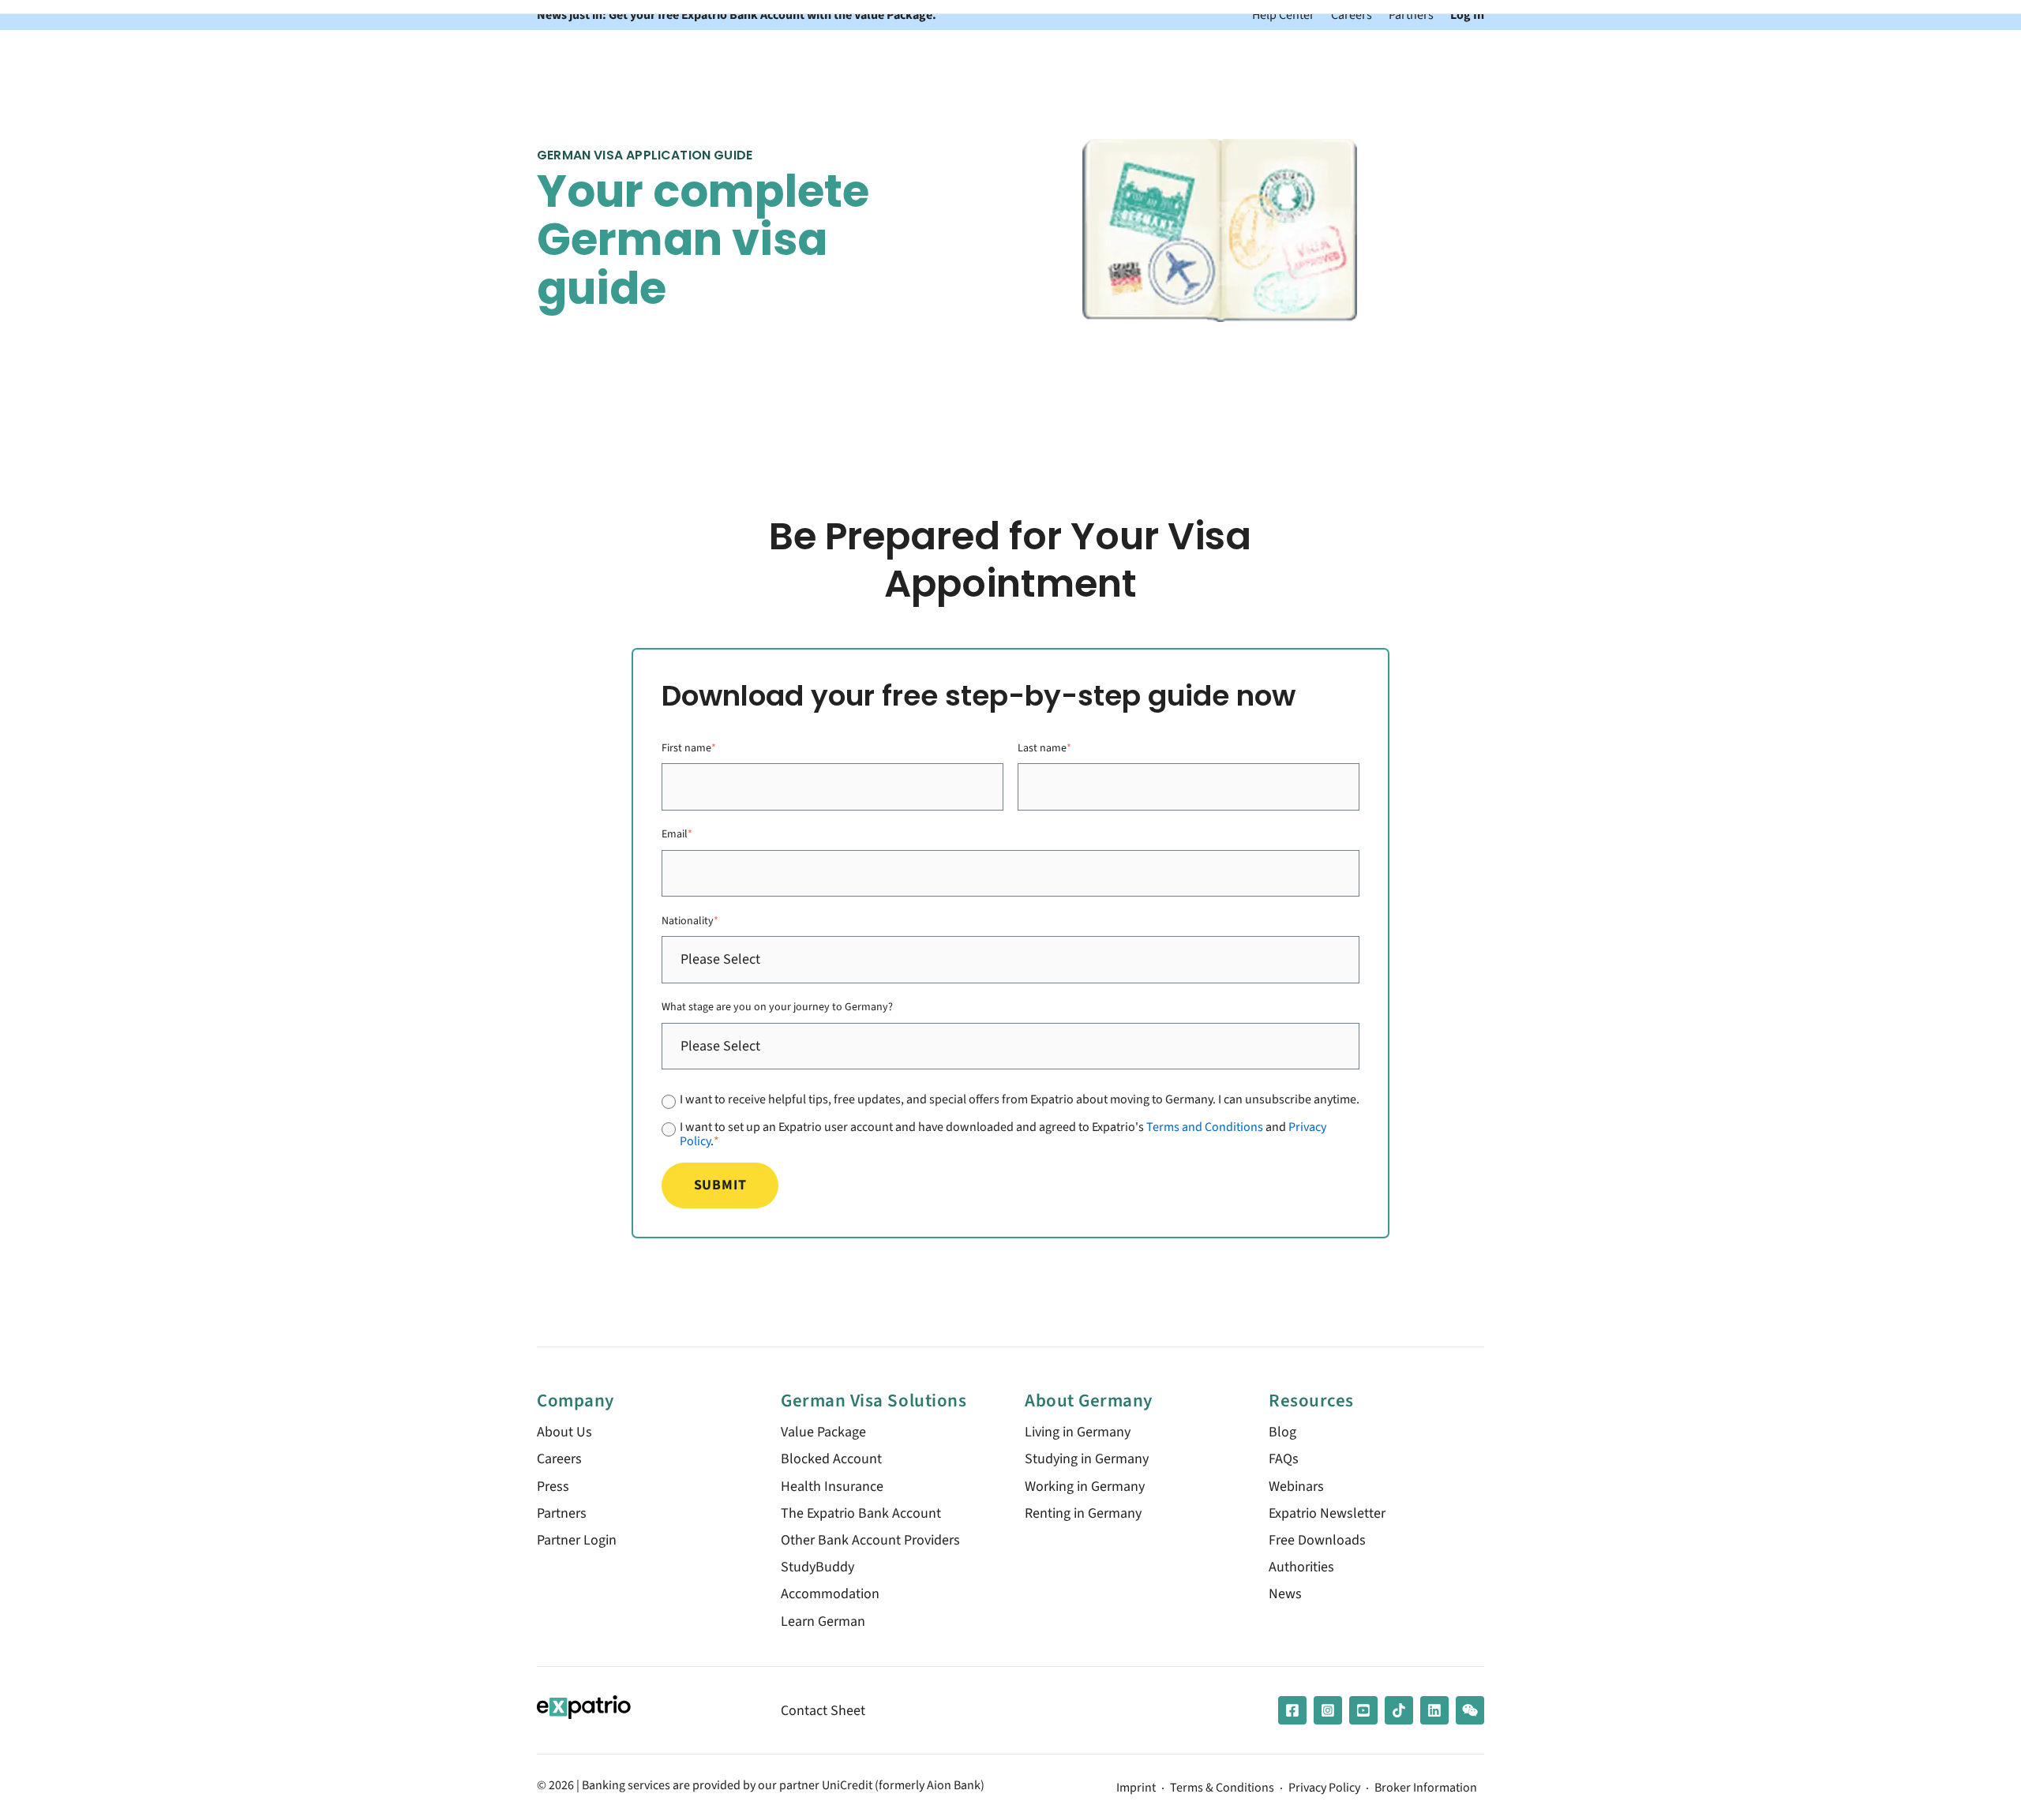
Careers (1352, 15)
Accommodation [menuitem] (830, 1594)
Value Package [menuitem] (823, 1432)
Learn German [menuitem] (823, 1622)
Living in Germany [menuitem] (1078, 1432)
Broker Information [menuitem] (1426, 1788)
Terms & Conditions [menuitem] (1222, 1788)
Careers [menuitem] (559, 1459)
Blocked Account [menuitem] (831, 1459)
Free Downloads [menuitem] (1317, 1540)
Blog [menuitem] (1282, 1432)
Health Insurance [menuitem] (832, 1487)
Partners (1411, 15)
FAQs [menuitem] (1284, 1459)
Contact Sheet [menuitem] (823, 1711)
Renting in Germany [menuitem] (1083, 1513)
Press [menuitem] (553, 1487)
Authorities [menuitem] (1301, 1567)
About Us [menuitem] (564, 1432)
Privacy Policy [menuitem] (1324, 1788)
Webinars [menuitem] (1296, 1487)
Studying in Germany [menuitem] (1087, 1459)
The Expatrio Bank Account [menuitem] (861, 1513)
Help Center (1283, 15)
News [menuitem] (1285, 1594)
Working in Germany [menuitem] (1085, 1487)
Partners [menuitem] (562, 1513)
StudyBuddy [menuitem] (817, 1567)
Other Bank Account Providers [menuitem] (870, 1540)
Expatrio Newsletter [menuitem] (1327, 1513)
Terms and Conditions (1205, 1127)
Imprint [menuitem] (1136, 1788)
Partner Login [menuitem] (577, 1540)
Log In (1467, 15)
